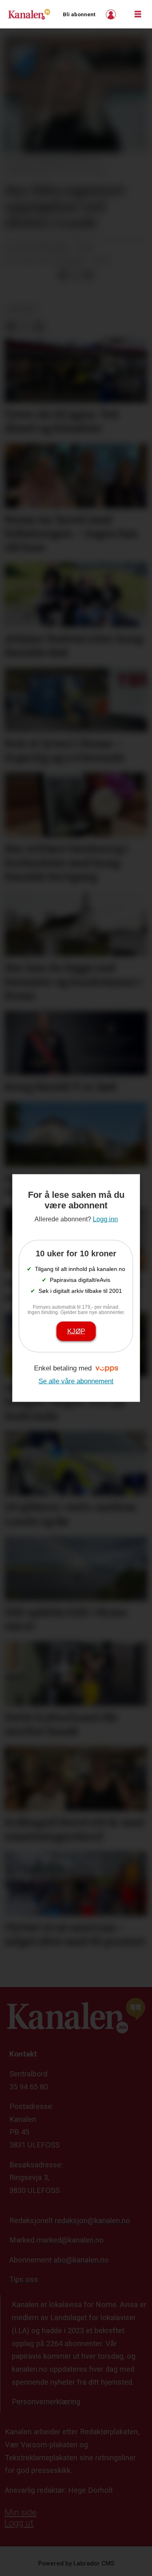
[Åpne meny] (138, 14)
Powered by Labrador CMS (76, 2563)
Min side (20, 2512)
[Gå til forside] (29, 14)
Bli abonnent (79, 14)
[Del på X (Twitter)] (76, 275)
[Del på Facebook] (63, 275)
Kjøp (76, 1331)
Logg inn (112, 14)
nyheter (21, 309)
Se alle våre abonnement (76, 1381)
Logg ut (19, 2523)
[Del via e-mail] (88, 275)
